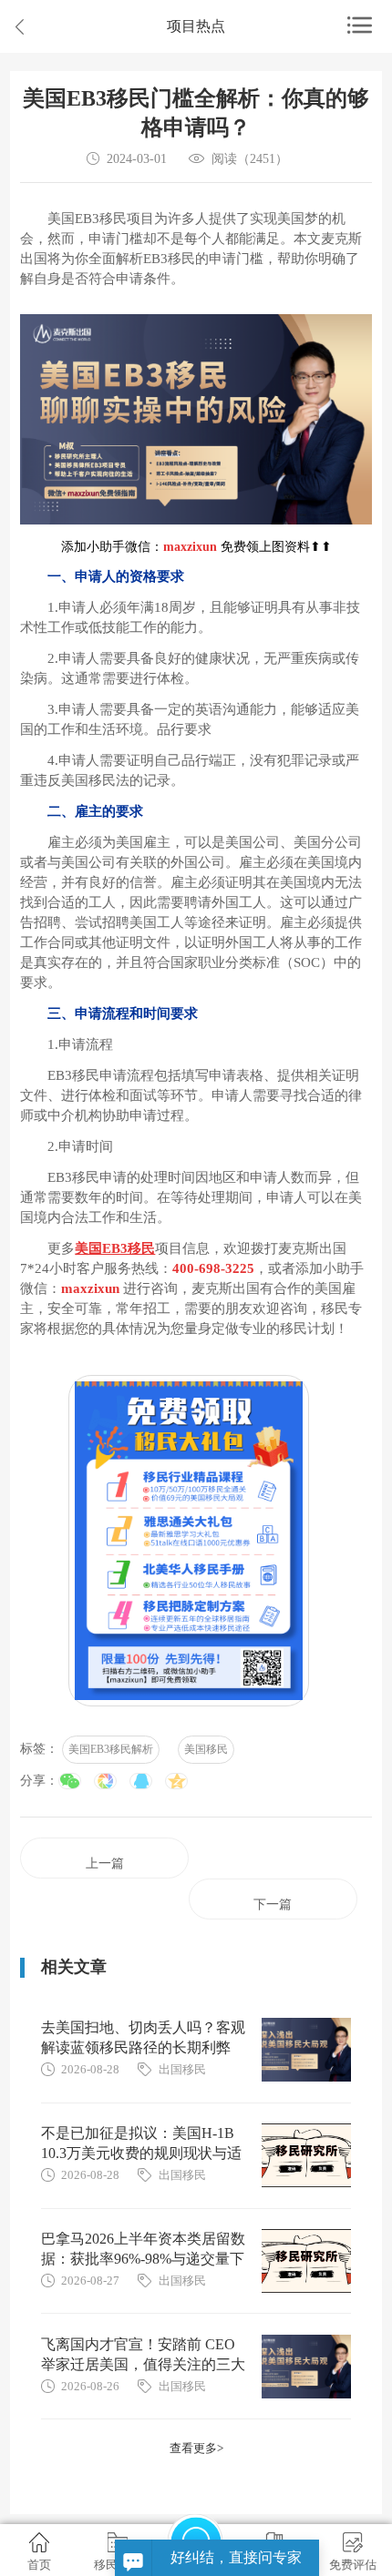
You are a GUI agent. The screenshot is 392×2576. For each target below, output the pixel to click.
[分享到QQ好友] (141, 1781)
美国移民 (206, 1749)
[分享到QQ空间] (176, 1781)
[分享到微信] (70, 1781)
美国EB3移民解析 (111, 1749)
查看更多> (196, 2448)
